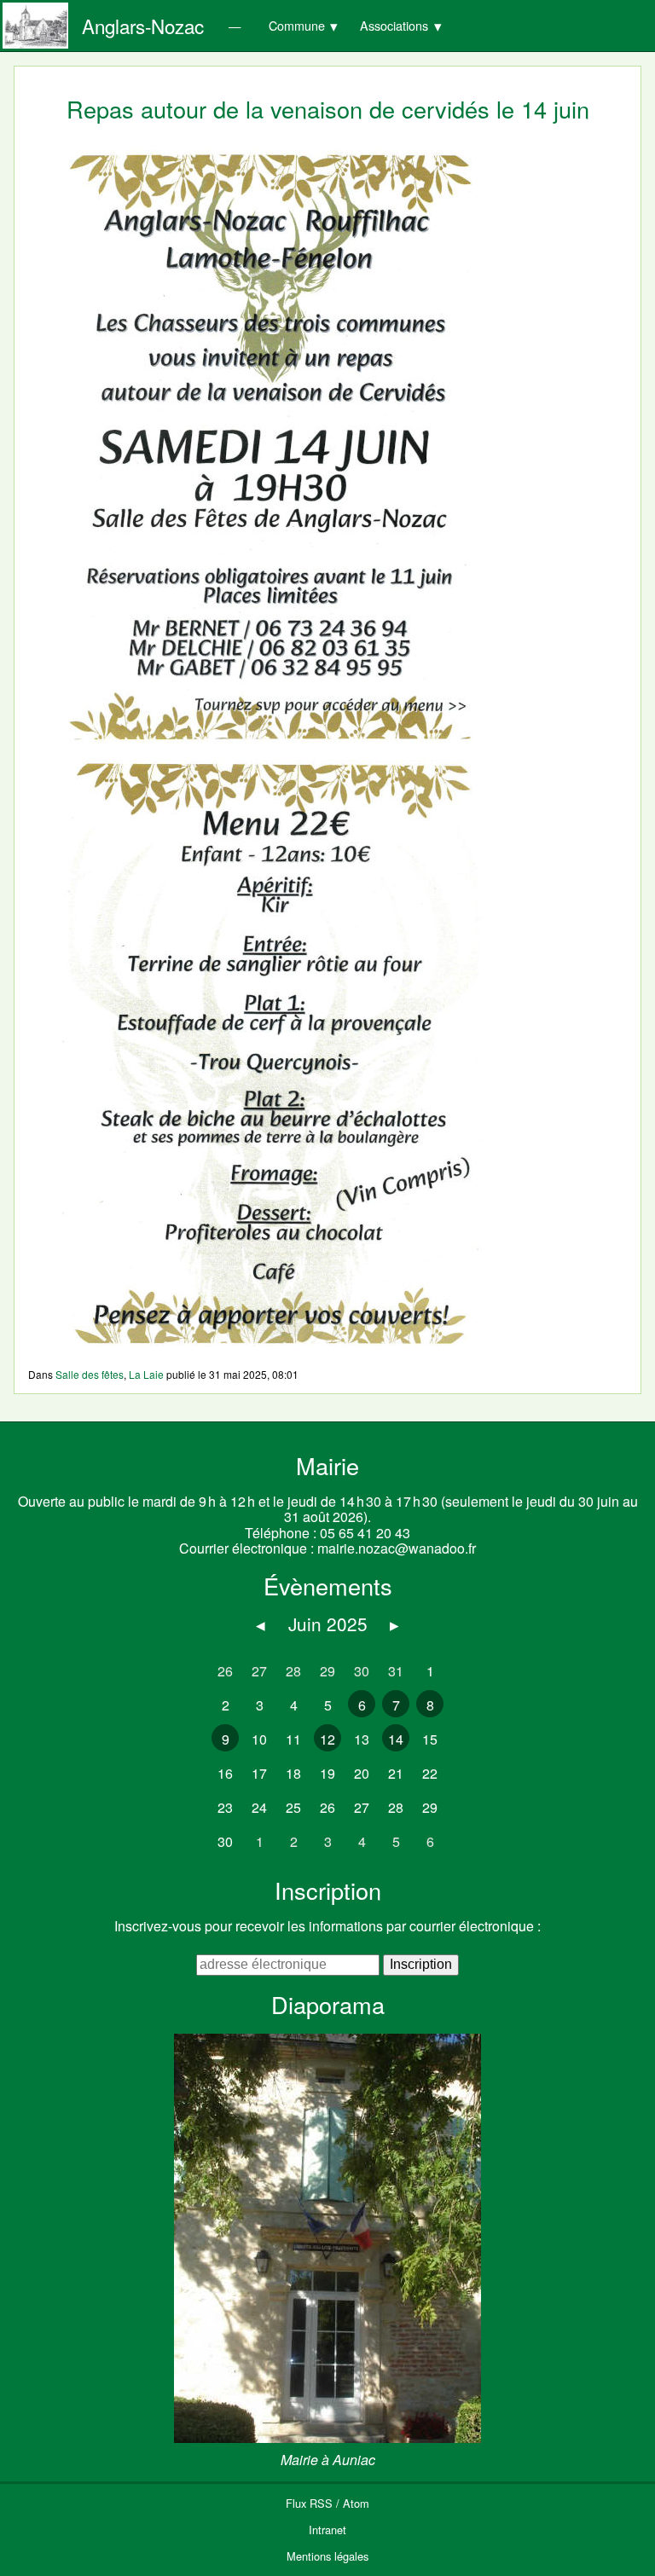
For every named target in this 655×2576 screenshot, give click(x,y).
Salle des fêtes (90, 1374)
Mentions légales (327, 2556)
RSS (321, 2503)
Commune (297, 25)
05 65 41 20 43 (365, 1533)
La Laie (146, 1374)
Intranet (327, 2530)
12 (327, 1739)
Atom (356, 2503)
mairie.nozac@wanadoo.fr (397, 1548)
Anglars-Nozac (143, 26)
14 (396, 1739)
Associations (394, 25)
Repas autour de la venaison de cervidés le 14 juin (328, 109)
